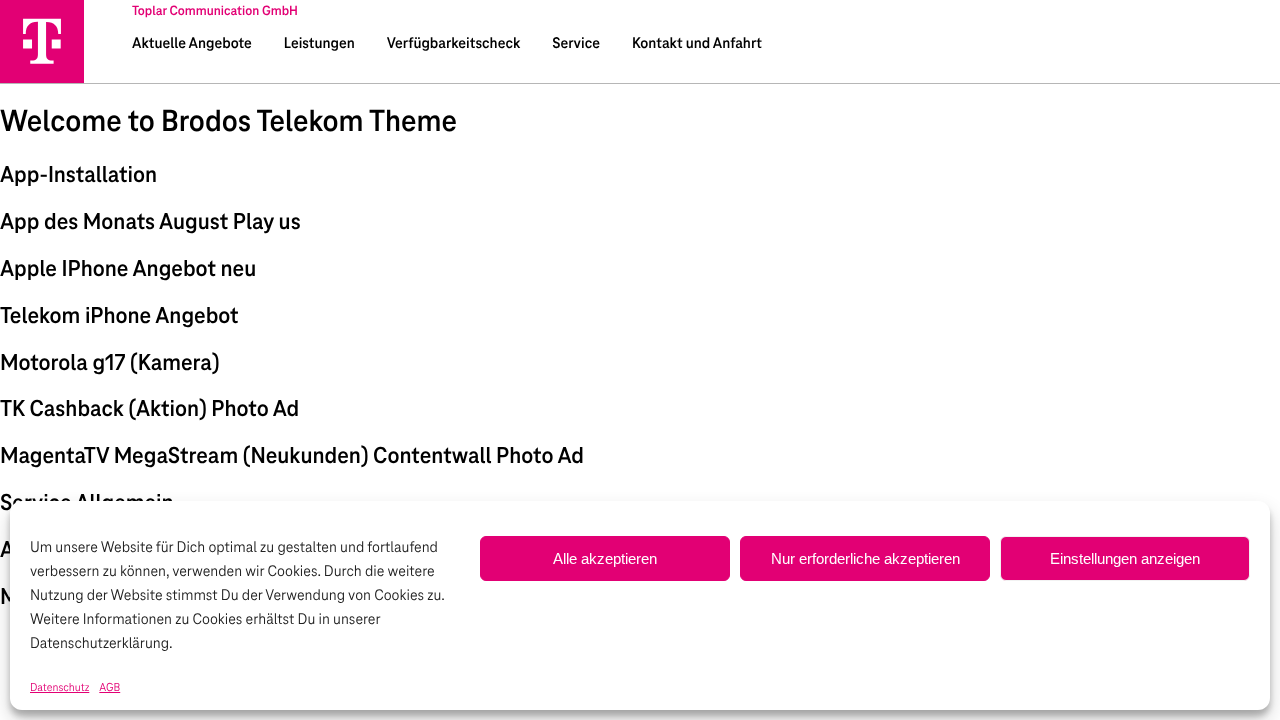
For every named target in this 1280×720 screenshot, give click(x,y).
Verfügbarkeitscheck (453, 44)
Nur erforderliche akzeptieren (865, 558)
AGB (109, 688)
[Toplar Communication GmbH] (42, 41)
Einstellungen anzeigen (1125, 558)
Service (576, 44)
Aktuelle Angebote (192, 44)
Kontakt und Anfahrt (697, 44)
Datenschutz (59, 688)
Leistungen (319, 44)
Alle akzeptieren (605, 558)
